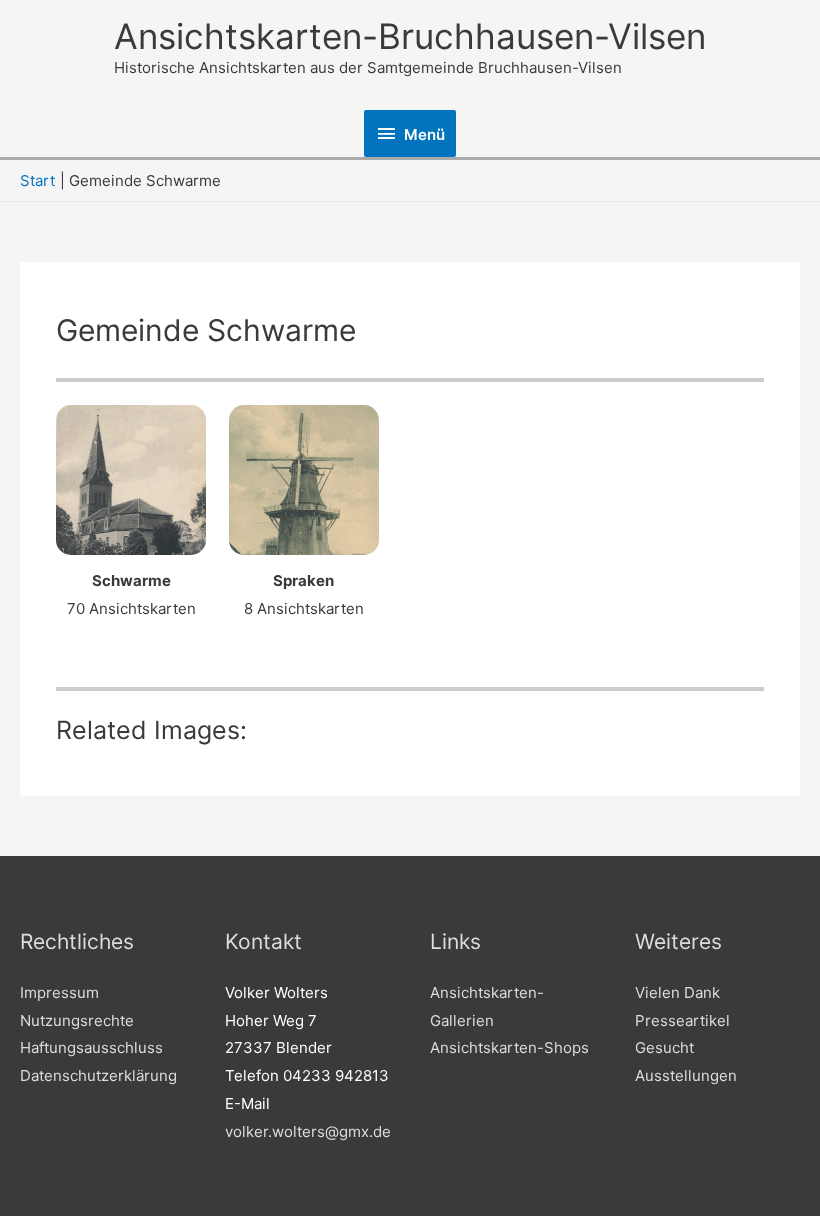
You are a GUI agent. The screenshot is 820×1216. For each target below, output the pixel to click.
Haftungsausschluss (91, 1047)
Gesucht (664, 1047)
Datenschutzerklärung (98, 1075)
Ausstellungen (686, 1075)
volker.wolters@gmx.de (308, 1131)
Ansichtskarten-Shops (509, 1047)
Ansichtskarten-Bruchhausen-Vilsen (410, 36)
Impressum (59, 992)
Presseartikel (682, 1020)
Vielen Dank (677, 992)
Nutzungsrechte (77, 1020)
